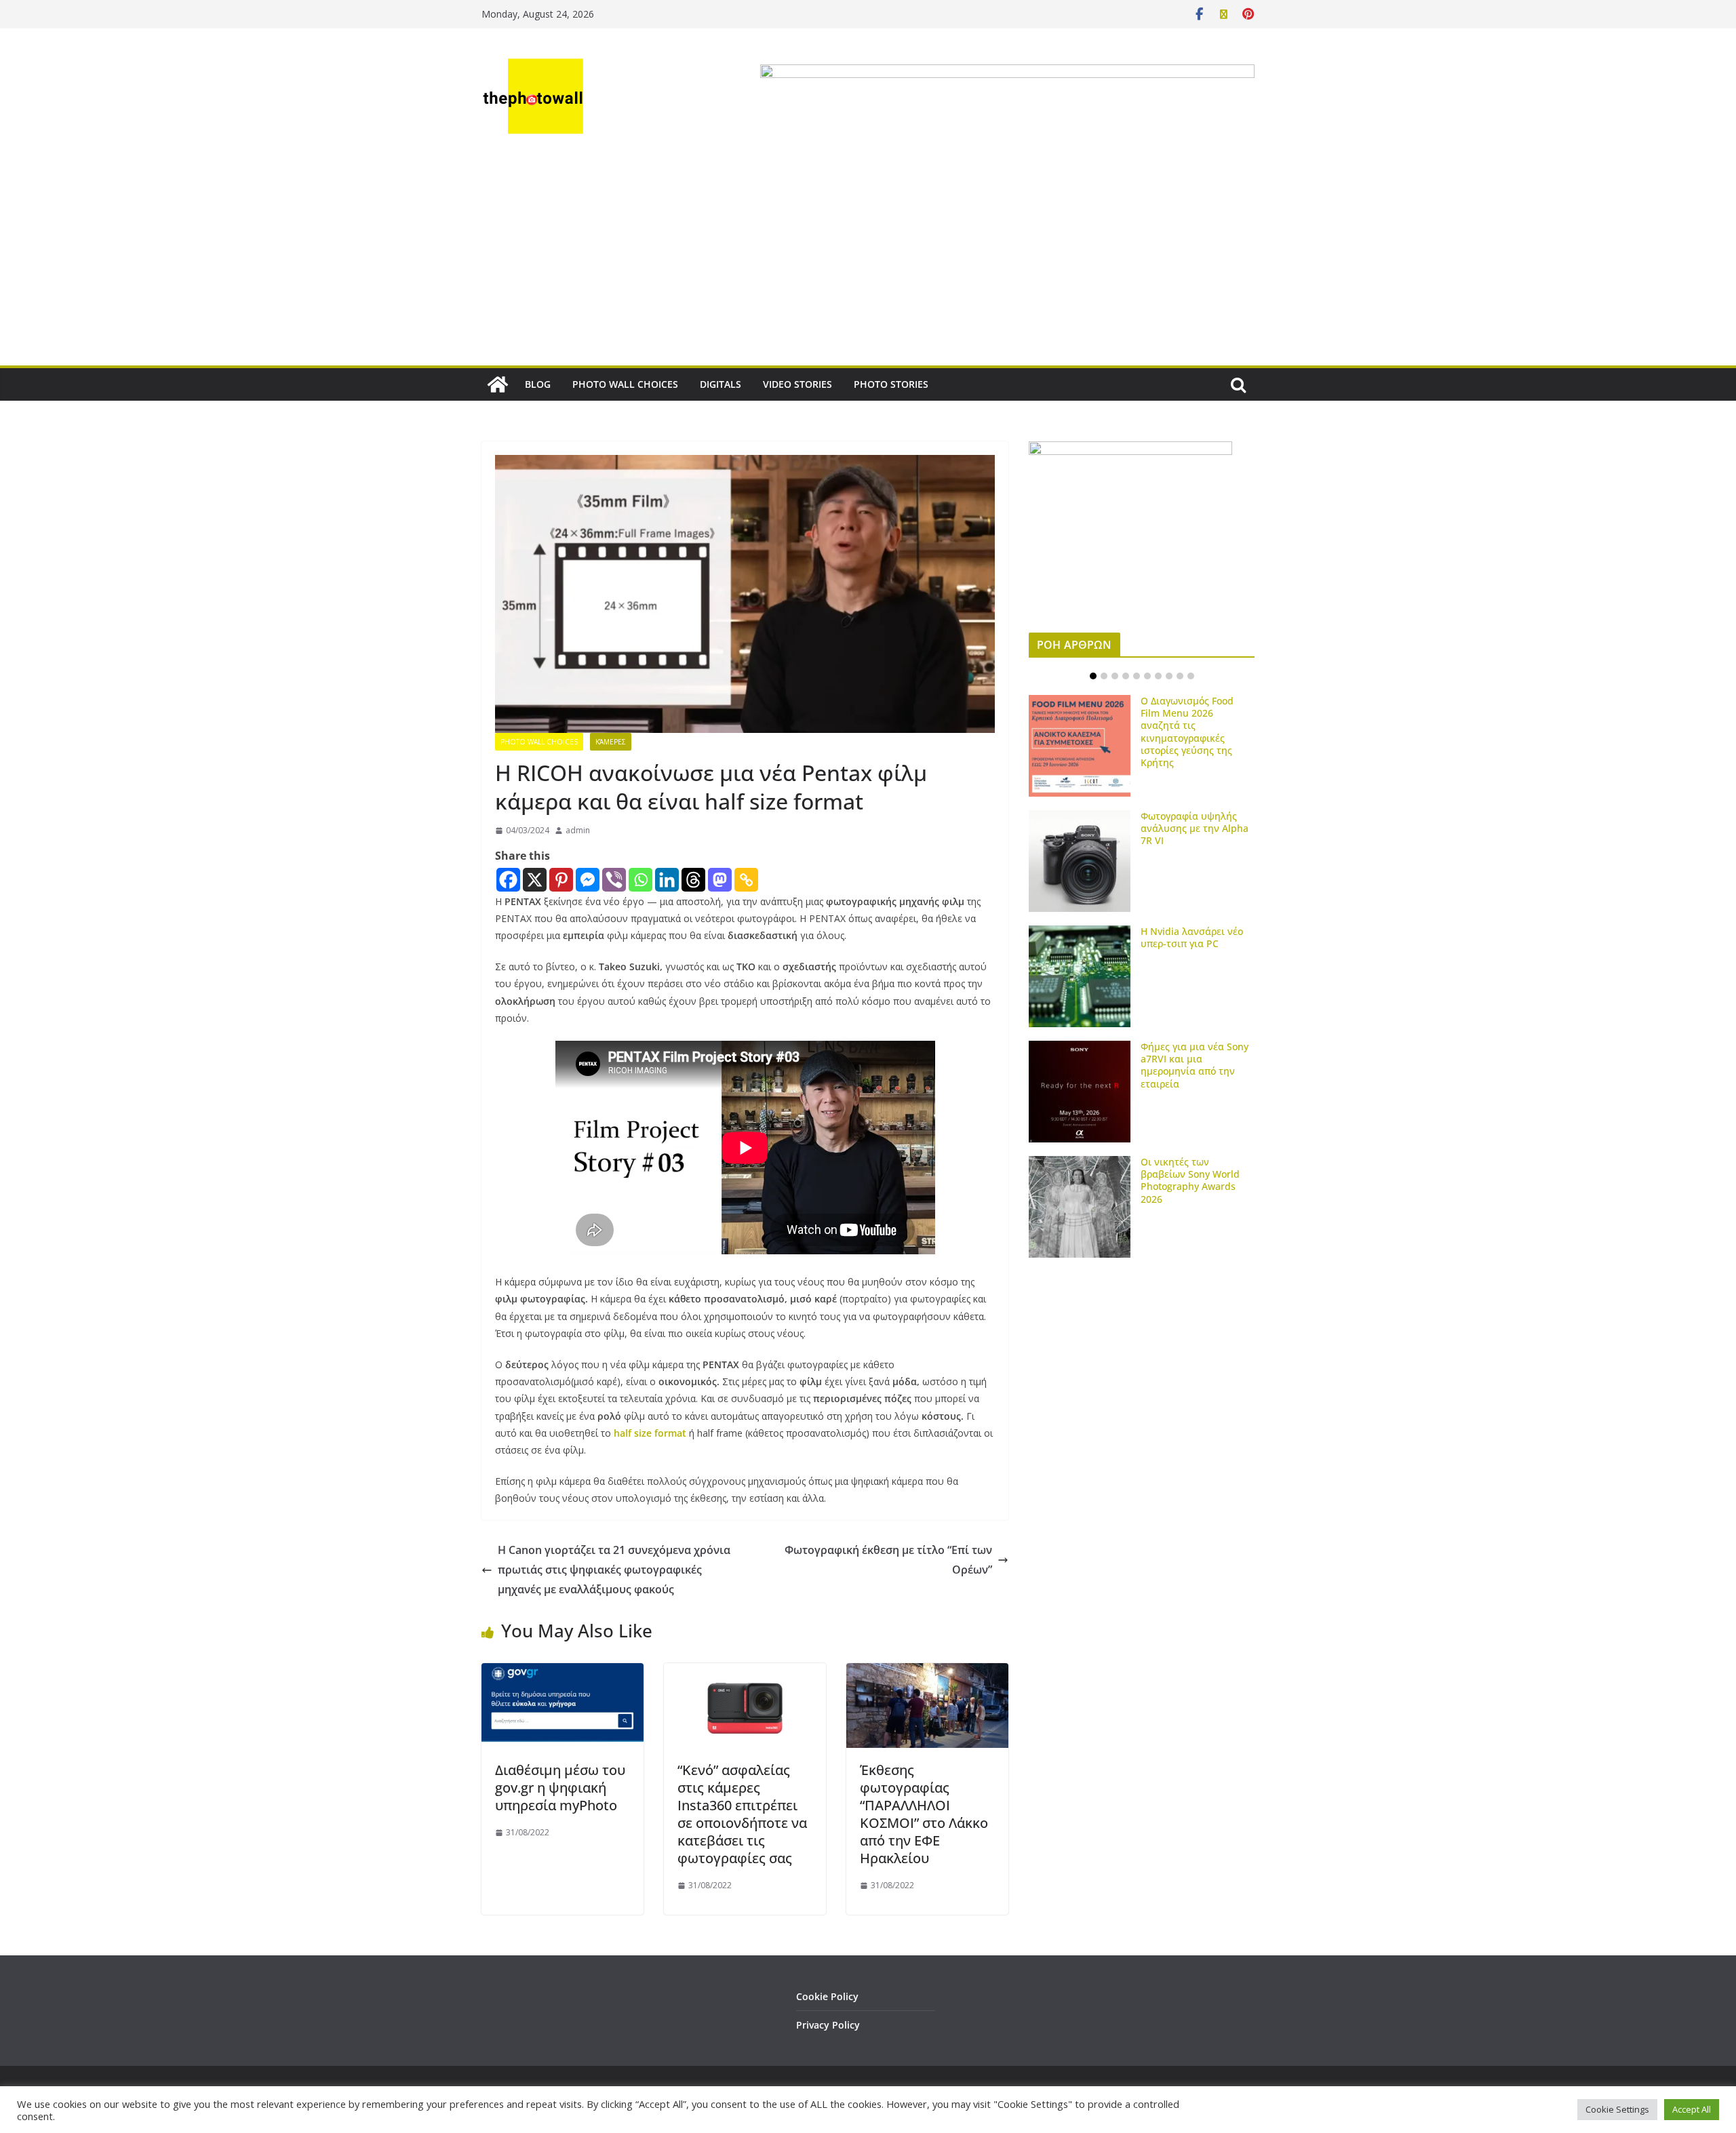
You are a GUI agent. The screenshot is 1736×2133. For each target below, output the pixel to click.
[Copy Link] (746, 880)
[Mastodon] (720, 880)
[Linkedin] (667, 880)
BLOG (538, 384)
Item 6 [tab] (1147, 676)
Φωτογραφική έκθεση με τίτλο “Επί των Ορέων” (888, 1560)
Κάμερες (611, 742)
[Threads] (693, 880)
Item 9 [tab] (1180, 676)
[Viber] (614, 880)
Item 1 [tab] (1093, 676)
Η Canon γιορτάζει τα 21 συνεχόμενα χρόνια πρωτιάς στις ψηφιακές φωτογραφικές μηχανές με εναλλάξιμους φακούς (614, 1570)
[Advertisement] (868, 264)
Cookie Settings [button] (1617, 2109)
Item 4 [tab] (1126, 676)
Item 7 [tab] (1158, 676)
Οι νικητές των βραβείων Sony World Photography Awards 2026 (1190, 1180)
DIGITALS (721, 384)
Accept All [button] (1692, 2109)
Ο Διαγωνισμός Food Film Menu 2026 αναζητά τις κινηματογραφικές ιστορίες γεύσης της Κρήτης (1187, 732)
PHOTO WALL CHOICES (625, 384)
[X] (535, 880)
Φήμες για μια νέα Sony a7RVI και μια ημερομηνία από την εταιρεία (1195, 1065)
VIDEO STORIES (797, 384)
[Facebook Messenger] (588, 880)
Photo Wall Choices (539, 742)
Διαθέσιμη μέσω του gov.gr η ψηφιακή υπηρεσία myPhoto (560, 1788)
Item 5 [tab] (1137, 676)
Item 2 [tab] (1104, 676)
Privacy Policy (828, 2025)
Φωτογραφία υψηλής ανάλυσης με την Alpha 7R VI (1195, 828)
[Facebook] (508, 880)
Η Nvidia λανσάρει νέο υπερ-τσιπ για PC (1192, 937)
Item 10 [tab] (1191, 676)
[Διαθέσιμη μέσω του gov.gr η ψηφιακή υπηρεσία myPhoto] (563, 1673)
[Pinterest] (561, 880)
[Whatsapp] (640, 880)
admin (578, 830)
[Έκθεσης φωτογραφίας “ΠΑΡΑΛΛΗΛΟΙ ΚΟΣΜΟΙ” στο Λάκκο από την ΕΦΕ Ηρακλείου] (927, 1673)
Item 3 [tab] (1115, 676)
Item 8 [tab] (1169, 676)
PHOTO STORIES (891, 384)
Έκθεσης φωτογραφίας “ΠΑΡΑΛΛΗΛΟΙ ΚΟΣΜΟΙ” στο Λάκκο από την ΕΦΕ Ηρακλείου (924, 1814)
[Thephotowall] (498, 384)
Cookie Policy (827, 1996)
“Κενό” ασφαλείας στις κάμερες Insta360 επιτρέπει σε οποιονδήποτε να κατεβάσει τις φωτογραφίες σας (742, 1814)
